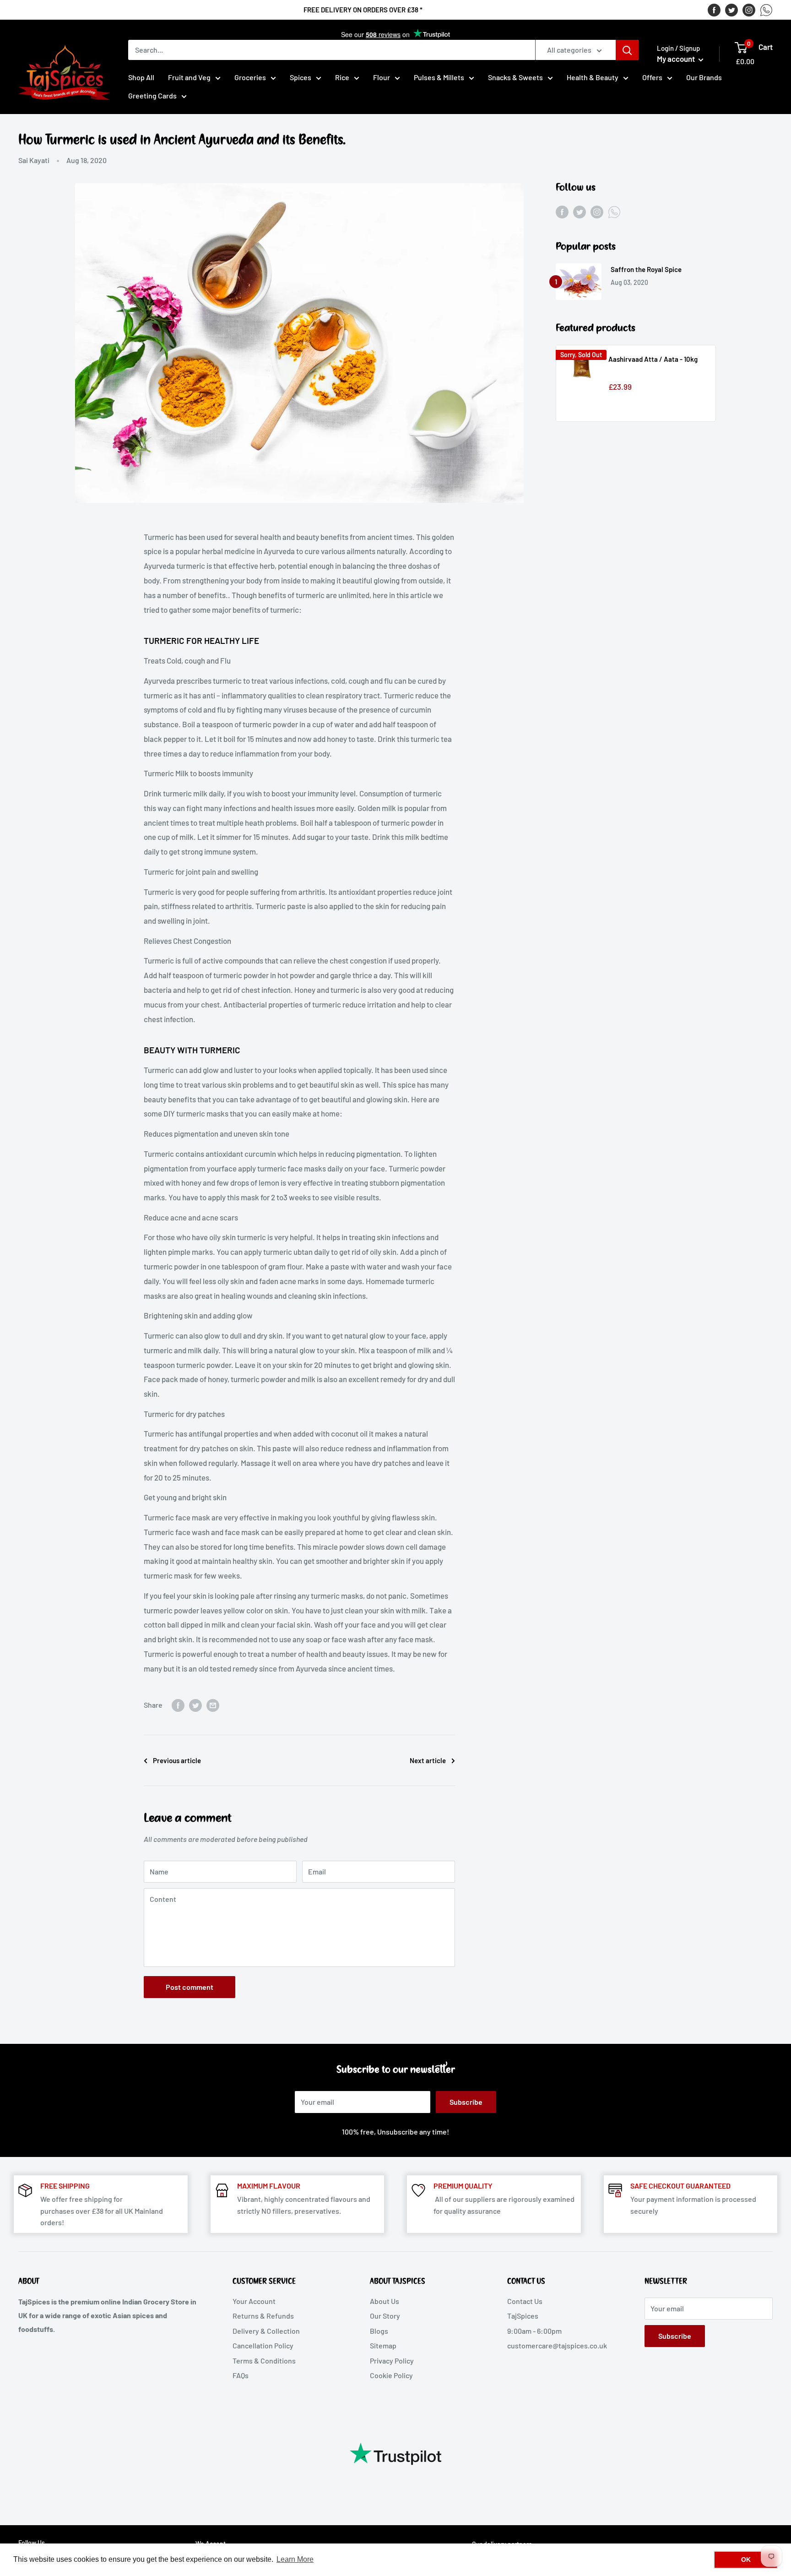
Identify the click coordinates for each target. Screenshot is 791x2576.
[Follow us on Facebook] (714, 10)
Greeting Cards (152, 95)
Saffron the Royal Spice (646, 269)
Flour (382, 77)
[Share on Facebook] (178, 1705)
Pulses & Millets (439, 77)
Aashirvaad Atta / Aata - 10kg (653, 359)
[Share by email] (213, 1705)
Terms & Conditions (264, 2361)
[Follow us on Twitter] (731, 10)
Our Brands (704, 77)
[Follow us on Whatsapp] (766, 10)
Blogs (379, 2331)
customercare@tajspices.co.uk (557, 2345)
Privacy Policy (392, 2361)
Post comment (190, 1987)
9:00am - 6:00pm (534, 2331)
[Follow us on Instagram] (749, 10)
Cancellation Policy (263, 2345)
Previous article (177, 1760)
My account (677, 59)
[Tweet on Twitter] (195, 1705)
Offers (652, 77)
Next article (428, 1760)
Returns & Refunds (263, 2316)
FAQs (241, 2375)
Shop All (141, 77)
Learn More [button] (295, 2559)
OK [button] (746, 2560)
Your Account (254, 2301)
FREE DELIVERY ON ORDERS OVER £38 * (363, 10)
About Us (385, 2301)
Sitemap (383, 2345)
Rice (342, 77)
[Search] (627, 50)
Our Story (385, 2316)
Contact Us (525, 2301)
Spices (301, 77)
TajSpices (523, 2316)
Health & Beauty (593, 77)
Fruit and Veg (189, 77)
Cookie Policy (391, 2375)
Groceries (250, 77)
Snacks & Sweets (515, 77)
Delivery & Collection (266, 2331)
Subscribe (466, 2102)
